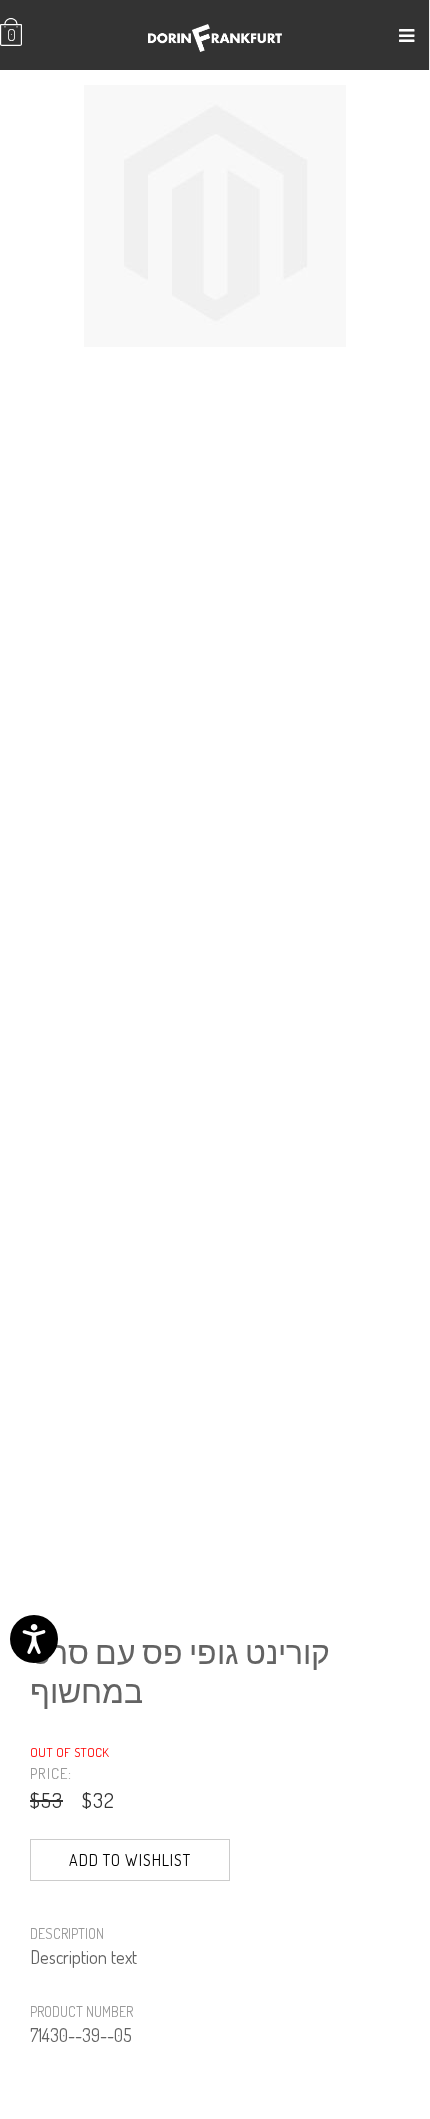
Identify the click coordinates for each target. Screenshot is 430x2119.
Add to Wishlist (130, 1860)
